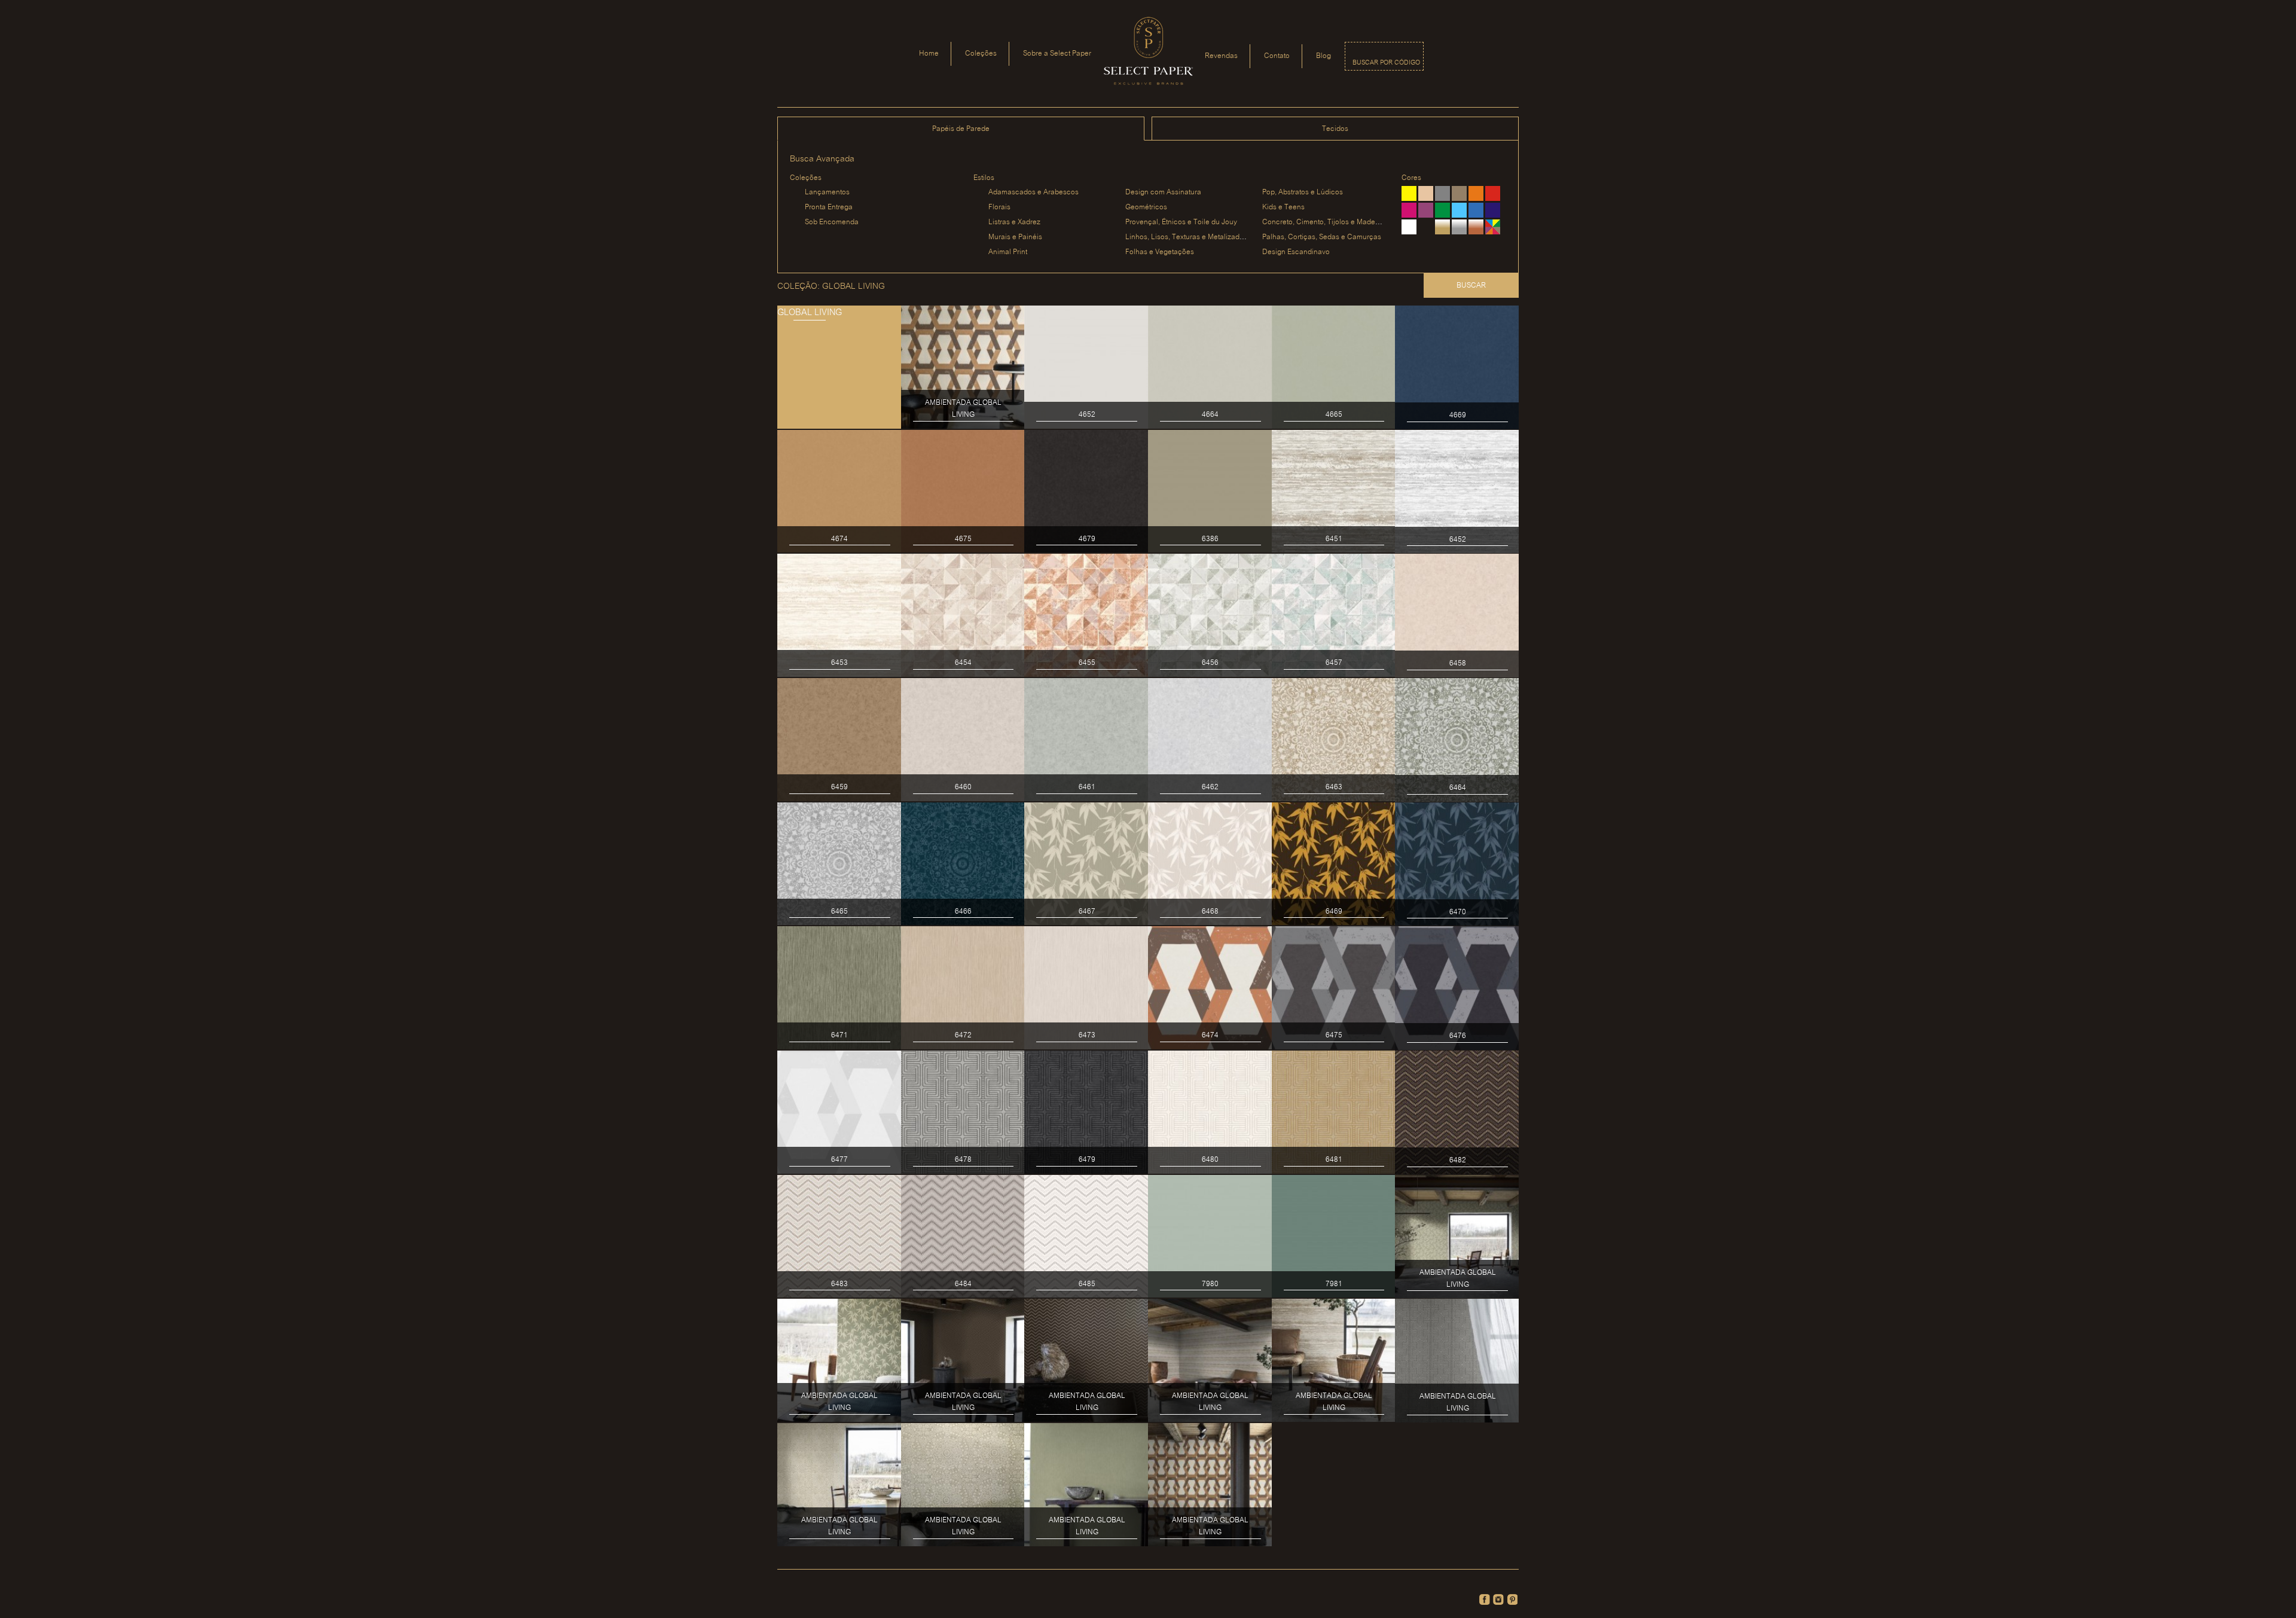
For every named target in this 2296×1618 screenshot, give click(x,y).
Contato (1277, 56)
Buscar (1471, 286)
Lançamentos (827, 192)
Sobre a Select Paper (1057, 54)
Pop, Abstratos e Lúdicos (1303, 192)
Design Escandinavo (1296, 252)
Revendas (1221, 56)
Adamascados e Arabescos (1033, 192)
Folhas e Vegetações (1160, 252)
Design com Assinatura (1163, 192)
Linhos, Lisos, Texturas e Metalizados (1186, 237)
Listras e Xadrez (1014, 222)
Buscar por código (1386, 63)
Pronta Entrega (829, 207)
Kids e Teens (1283, 207)
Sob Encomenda (832, 222)
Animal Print (1008, 252)
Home (929, 54)
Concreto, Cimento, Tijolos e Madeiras (1325, 222)
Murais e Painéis (1015, 237)
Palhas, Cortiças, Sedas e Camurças (1322, 237)
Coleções (981, 54)
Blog (1323, 56)
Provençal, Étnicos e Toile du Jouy (1181, 222)
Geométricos (1146, 207)
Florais (999, 207)
